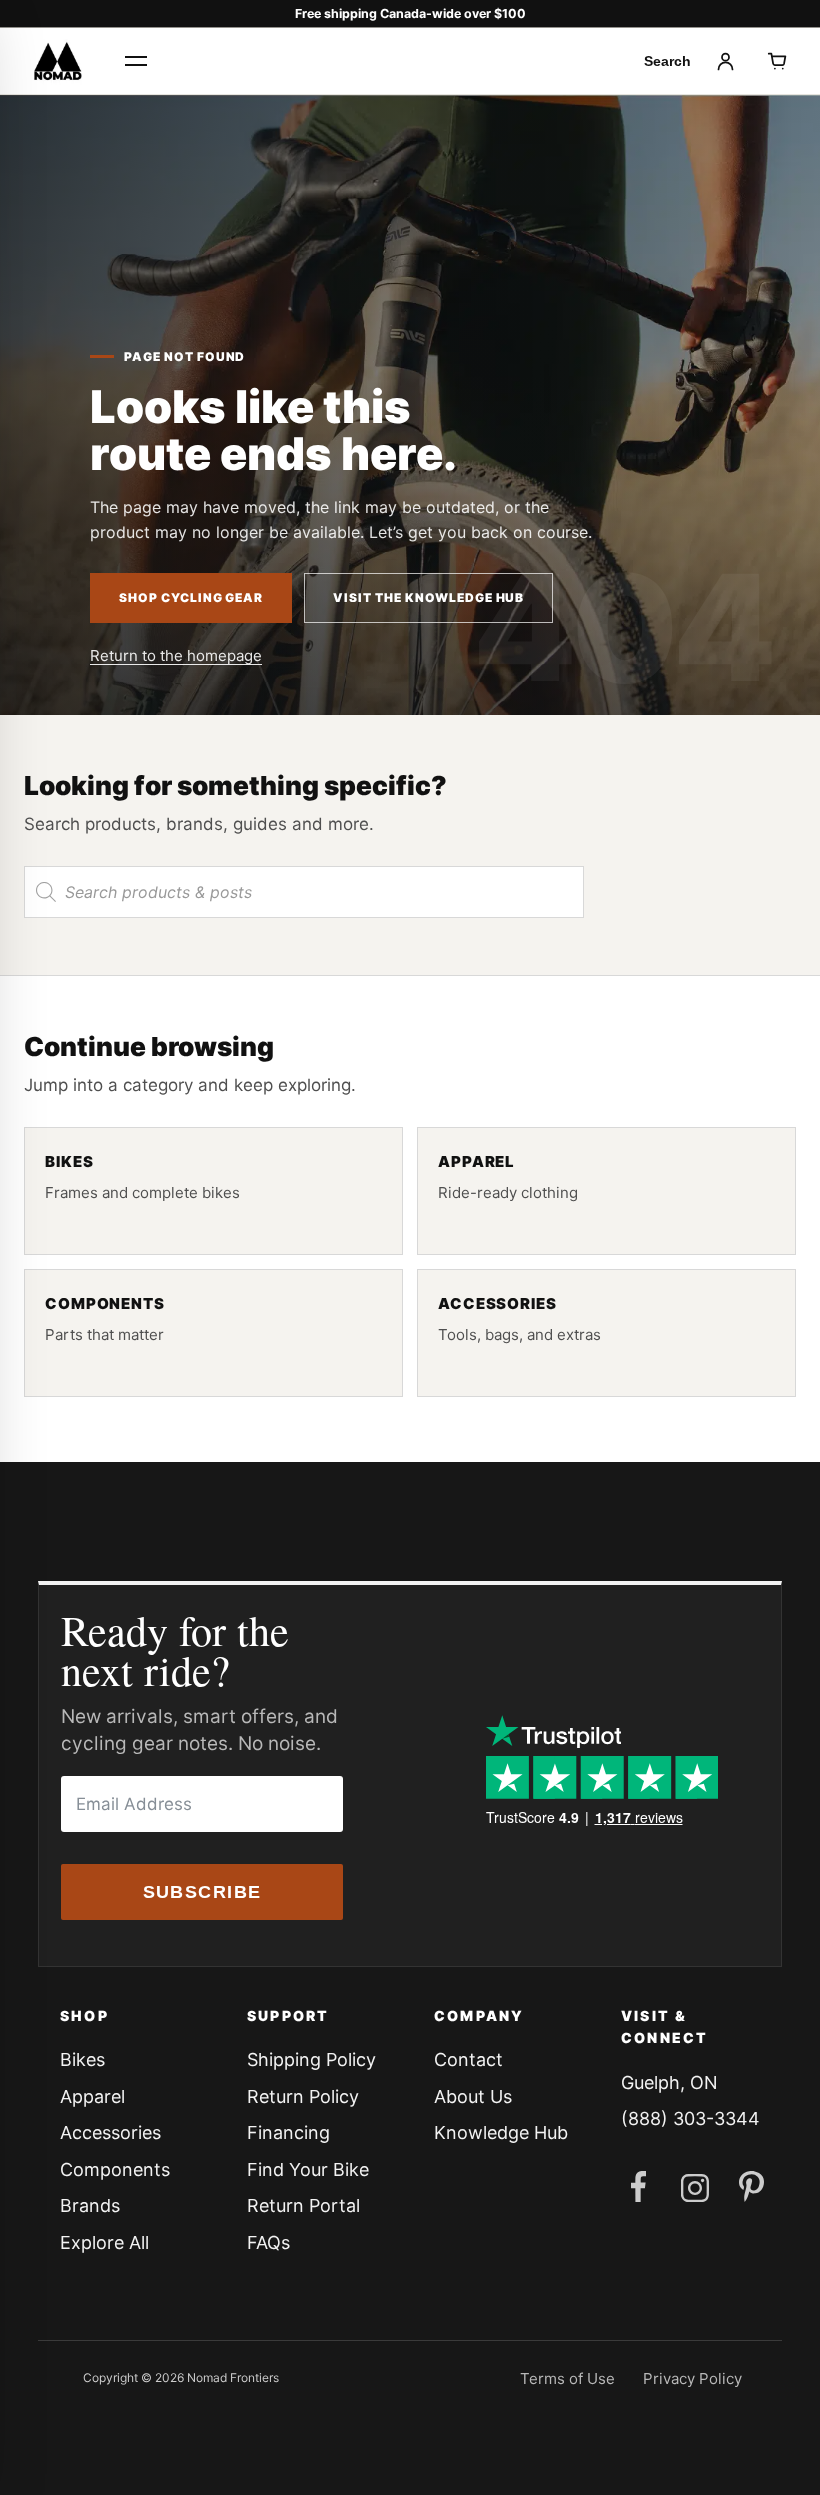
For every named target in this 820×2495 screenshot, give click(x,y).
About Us (473, 2096)
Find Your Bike (308, 2169)
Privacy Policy (692, 2378)
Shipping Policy (311, 2059)
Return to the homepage (176, 655)
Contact (468, 2059)
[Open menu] (136, 61)
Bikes (82, 2059)
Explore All (104, 2242)
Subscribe (202, 1892)
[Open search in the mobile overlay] (304, 892)
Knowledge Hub (501, 2132)
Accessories (110, 2132)
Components (115, 2169)
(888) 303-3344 (690, 2118)
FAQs (268, 2242)
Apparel (92, 2096)
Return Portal (303, 2205)
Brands (90, 2205)
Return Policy (303, 2096)
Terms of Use (567, 2378)
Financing (288, 2132)
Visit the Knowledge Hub (428, 597)
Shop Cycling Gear (191, 597)
